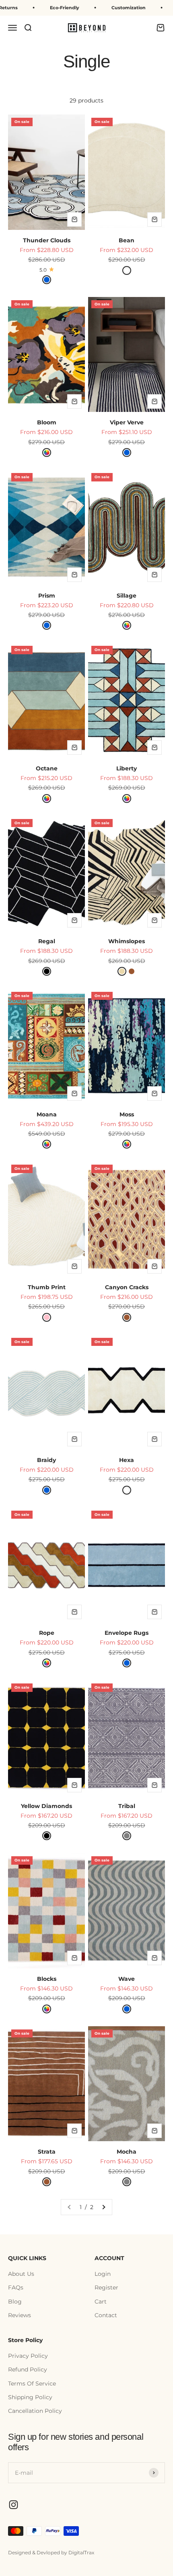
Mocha (127, 2152)
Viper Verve (127, 422)
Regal (47, 941)
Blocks (47, 1979)
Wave (127, 1979)
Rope (47, 1633)
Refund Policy (28, 2369)
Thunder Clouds (47, 240)
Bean (127, 240)
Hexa (127, 1460)
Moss (127, 1114)
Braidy (46, 1460)
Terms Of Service (32, 2384)
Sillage (127, 596)
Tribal (127, 1806)
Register (106, 2287)
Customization (109, 8)
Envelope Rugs (127, 1633)
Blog (15, 2302)
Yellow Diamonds (46, 1806)
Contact (106, 2315)
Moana (47, 1114)
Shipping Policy (30, 2397)
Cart (101, 2302)
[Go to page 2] (103, 2207)
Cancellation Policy (35, 2411)
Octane (47, 768)
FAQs (16, 2287)
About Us (21, 2274)
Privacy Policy (28, 2356)
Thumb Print (47, 1287)
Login (103, 2274)
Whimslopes (127, 941)
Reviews (20, 2315)
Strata (47, 2152)
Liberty (127, 768)
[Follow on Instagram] (13, 2505)
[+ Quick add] (74, 219)
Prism (47, 596)
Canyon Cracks (127, 1287)
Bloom (47, 422)
